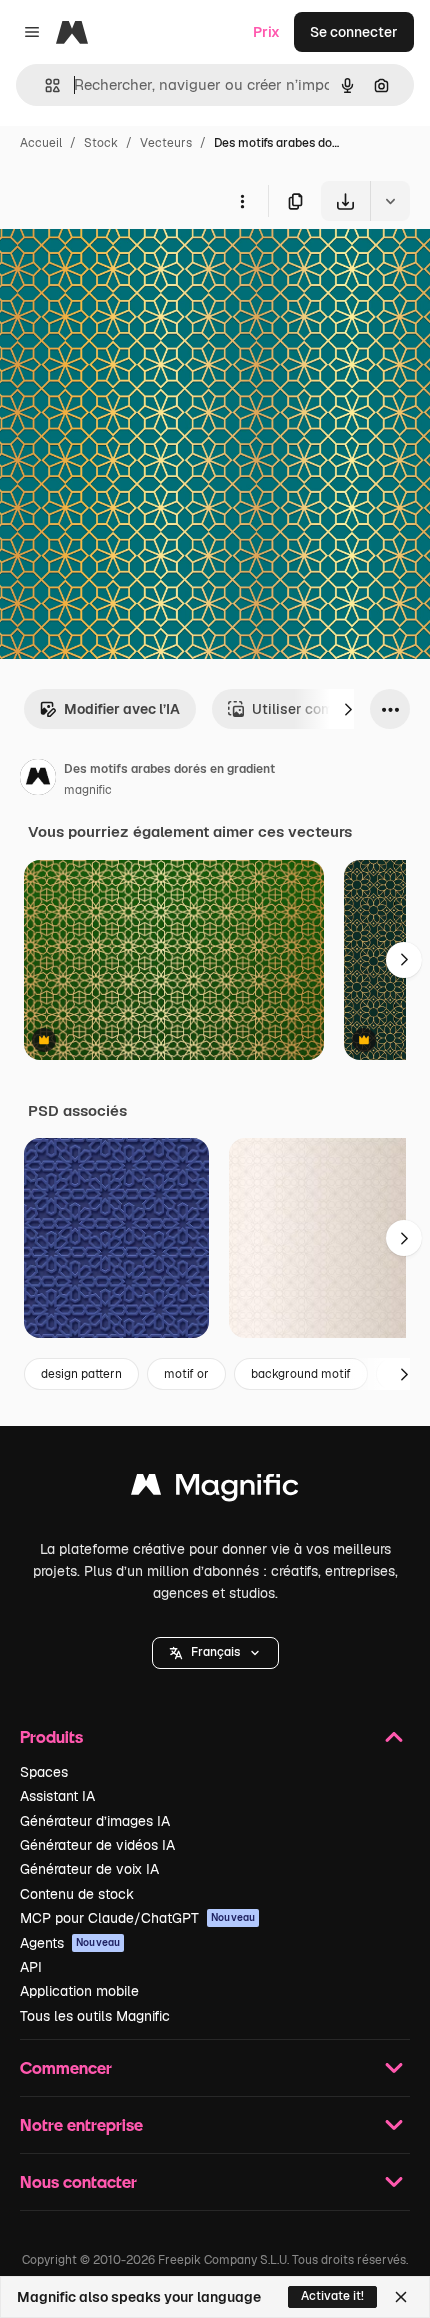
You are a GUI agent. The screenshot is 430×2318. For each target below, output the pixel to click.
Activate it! (332, 2296)
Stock (101, 143)
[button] (215, 1653)
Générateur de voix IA (89, 1869)
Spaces (44, 1772)
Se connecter (354, 32)
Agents (70, 1943)
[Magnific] (215, 1489)
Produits (51, 1736)
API (31, 1967)
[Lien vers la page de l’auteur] (38, 780)
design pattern (81, 1374)
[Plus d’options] (242, 201)
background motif (301, 1374)
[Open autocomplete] (44, 85)
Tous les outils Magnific (95, 2016)
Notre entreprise (81, 2124)
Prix (266, 32)
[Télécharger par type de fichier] (390, 201)
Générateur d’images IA (95, 1821)
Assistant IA (57, 1796)
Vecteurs (166, 143)
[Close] (401, 2297)
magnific (88, 790)
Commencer (66, 2067)
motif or (186, 1374)
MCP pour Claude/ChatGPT (137, 1918)
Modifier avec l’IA (122, 709)
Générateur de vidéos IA (97, 1845)
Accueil (41, 143)
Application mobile (79, 1991)
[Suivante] (348, 709)
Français (215, 1652)
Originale (132, 267)
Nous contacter (78, 2181)
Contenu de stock (77, 1894)
